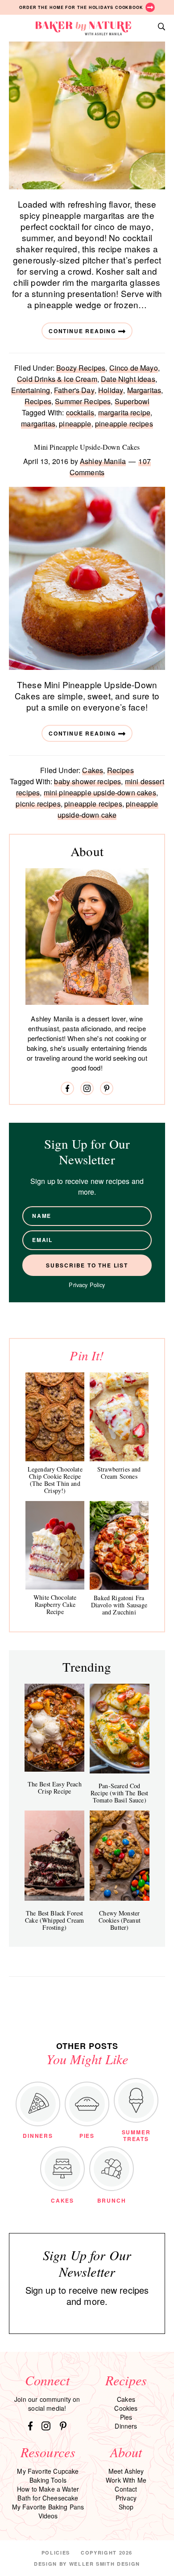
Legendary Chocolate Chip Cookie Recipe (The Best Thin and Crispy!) (55, 1480)
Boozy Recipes (81, 368)
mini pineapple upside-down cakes (100, 792)
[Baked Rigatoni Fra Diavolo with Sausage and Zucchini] (119, 1545)
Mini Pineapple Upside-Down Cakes (87, 447)
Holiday (111, 390)
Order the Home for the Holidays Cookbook (81, 7)
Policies (56, 2553)
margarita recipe (124, 412)
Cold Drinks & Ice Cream (57, 379)
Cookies (126, 2408)
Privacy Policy (87, 1285)
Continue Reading (82, 331)
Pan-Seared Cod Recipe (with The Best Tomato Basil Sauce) (119, 1793)
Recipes (38, 401)
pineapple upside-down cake (108, 809)
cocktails (80, 412)
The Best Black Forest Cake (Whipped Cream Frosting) (54, 1920)
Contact (126, 2489)
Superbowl (132, 401)
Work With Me (126, 2480)
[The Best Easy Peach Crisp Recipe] (54, 1728)
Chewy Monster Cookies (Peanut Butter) (120, 1920)
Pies (126, 2417)
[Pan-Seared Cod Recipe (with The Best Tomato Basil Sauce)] (120, 1729)
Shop (126, 2507)
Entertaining (31, 390)
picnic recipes (38, 804)
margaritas (38, 424)
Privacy (126, 2498)
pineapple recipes (124, 424)
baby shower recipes (87, 781)
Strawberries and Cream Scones (119, 1473)
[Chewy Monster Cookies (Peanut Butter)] (120, 1856)
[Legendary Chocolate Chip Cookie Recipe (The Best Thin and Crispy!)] (55, 1417)
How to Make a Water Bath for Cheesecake (48, 2493)
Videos (48, 2516)
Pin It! (87, 1355)
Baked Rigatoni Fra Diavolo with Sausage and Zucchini (119, 1605)
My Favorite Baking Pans (48, 2507)
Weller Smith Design (105, 2564)
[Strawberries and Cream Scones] (119, 1417)
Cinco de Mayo (134, 368)
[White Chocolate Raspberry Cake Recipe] (55, 1545)
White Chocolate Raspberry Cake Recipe (55, 1604)
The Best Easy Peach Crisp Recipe (55, 1788)
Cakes (93, 770)
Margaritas (144, 390)
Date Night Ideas (128, 379)
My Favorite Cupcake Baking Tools (48, 2476)
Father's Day (74, 390)
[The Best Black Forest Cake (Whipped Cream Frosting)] (54, 1856)
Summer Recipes (83, 401)
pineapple (75, 424)
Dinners (126, 2426)
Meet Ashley (126, 2471)
